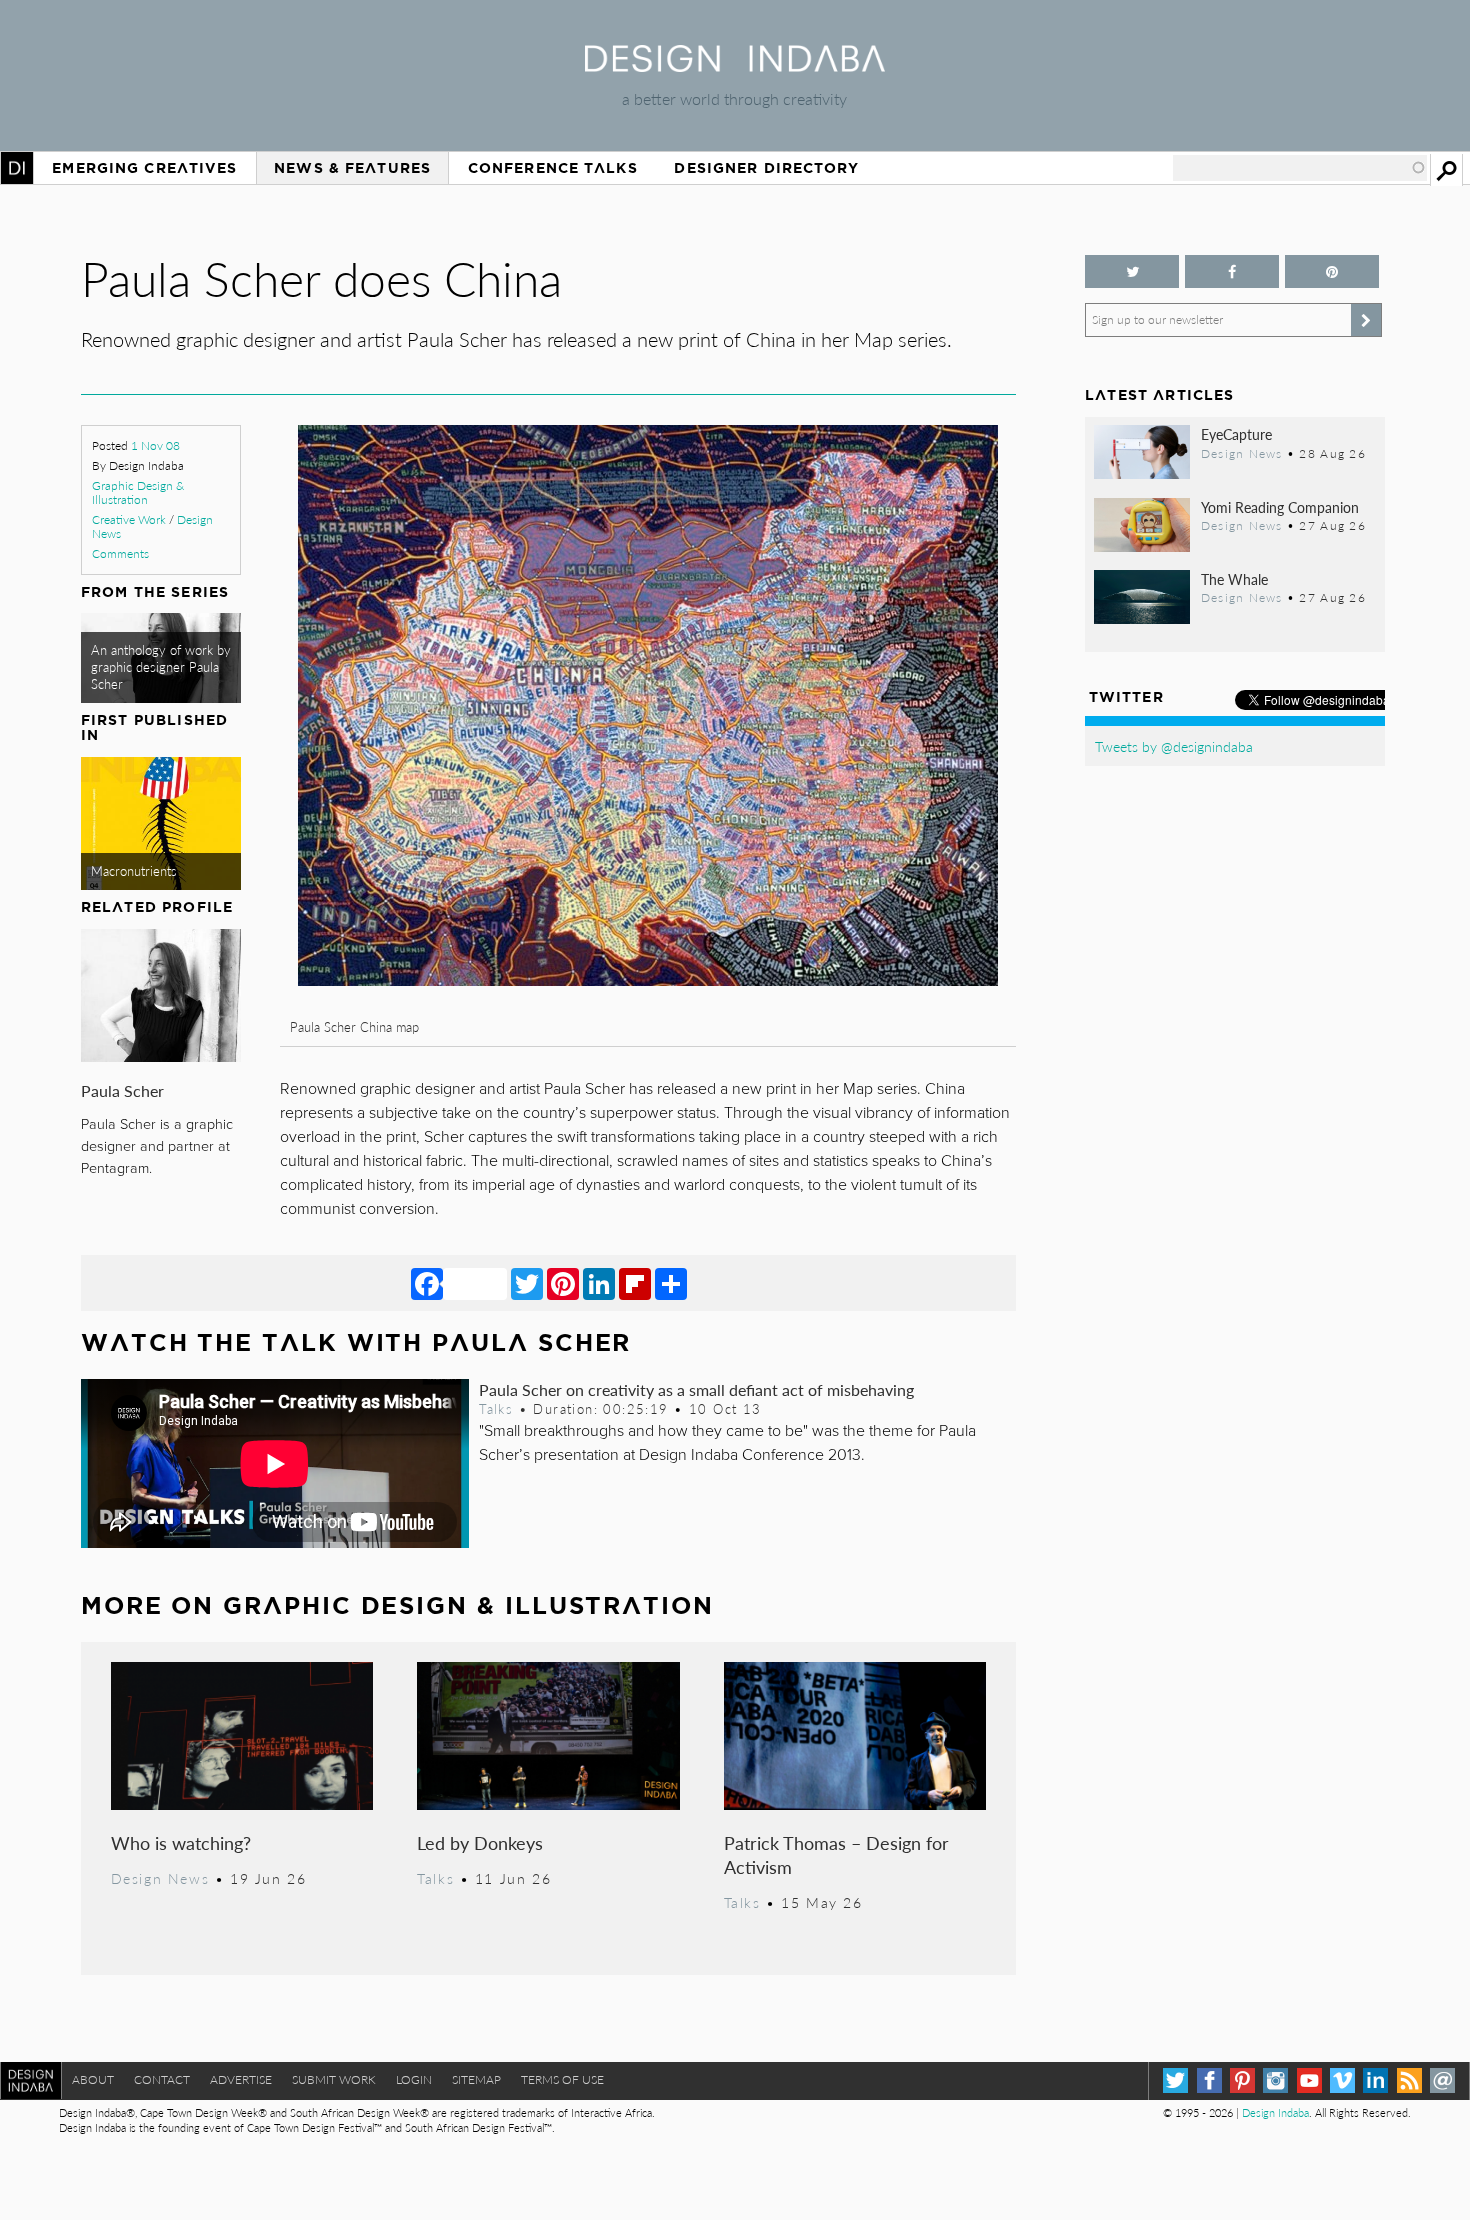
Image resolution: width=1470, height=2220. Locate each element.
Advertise (241, 2079)
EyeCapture (1236, 434)
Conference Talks (553, 168)
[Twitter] (527, 1283)
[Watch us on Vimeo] (1342, 2080)
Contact (162, 2079)
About (93, 2079)
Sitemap (476, 2079)
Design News (160, 1878)
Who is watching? (181, 1842)
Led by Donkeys (480, 1842)
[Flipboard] (635, 1283)
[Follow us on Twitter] (1132, 271)
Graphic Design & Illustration (138, 492)
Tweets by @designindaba (1174, 746)
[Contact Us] (1442, 2080)
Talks (496, 1409)
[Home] (735, 65)
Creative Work (129, 519)
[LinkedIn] (599, 1283)
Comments (120, 553)
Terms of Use (562, 2079)
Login (414, 2079)
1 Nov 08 (155, 445)
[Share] (671, 1283)
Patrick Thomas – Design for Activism (836, 1854)
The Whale (1234, 579)
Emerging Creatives (144, 168)
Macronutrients (134, 871)
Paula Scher (122, 1090)
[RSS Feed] (1409, 2080)
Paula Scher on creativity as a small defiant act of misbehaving (696, 1389)
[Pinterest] (563, 1283)
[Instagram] (1275, 2080)
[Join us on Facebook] (1232, 271)
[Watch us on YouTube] (1309, 2080)
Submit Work (334, 2079)
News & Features (352, 168)
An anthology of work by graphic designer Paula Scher (161, 667)
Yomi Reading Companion (1280, 507)
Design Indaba (1275, 2112)
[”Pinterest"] (1332, 271)
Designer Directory (766, 168)
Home (17, 168)
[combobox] (1300, 168)
